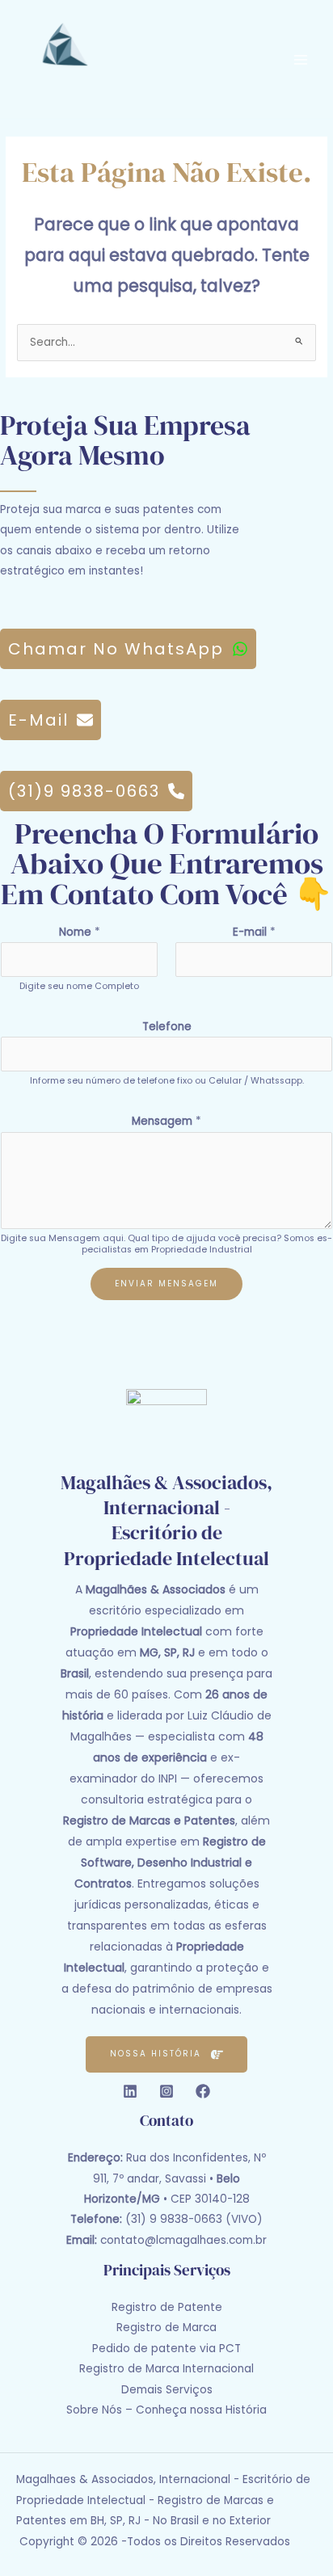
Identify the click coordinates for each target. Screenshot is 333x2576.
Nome (80, 932)
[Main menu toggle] (301, 59)
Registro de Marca (166, 2328)
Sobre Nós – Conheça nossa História (166, 2410)
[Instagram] (166, 2091)
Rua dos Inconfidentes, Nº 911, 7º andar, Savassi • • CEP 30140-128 (167, 2178)
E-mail (254, 932)
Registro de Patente (167, 2307)
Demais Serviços (167, 2390)
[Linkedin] (130, 2091)
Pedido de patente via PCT (166, 2349)
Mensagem (166, 1121)
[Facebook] (203, 2091)
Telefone (167, 1027)
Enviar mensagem (166, 1284)
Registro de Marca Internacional (166, 2369)
